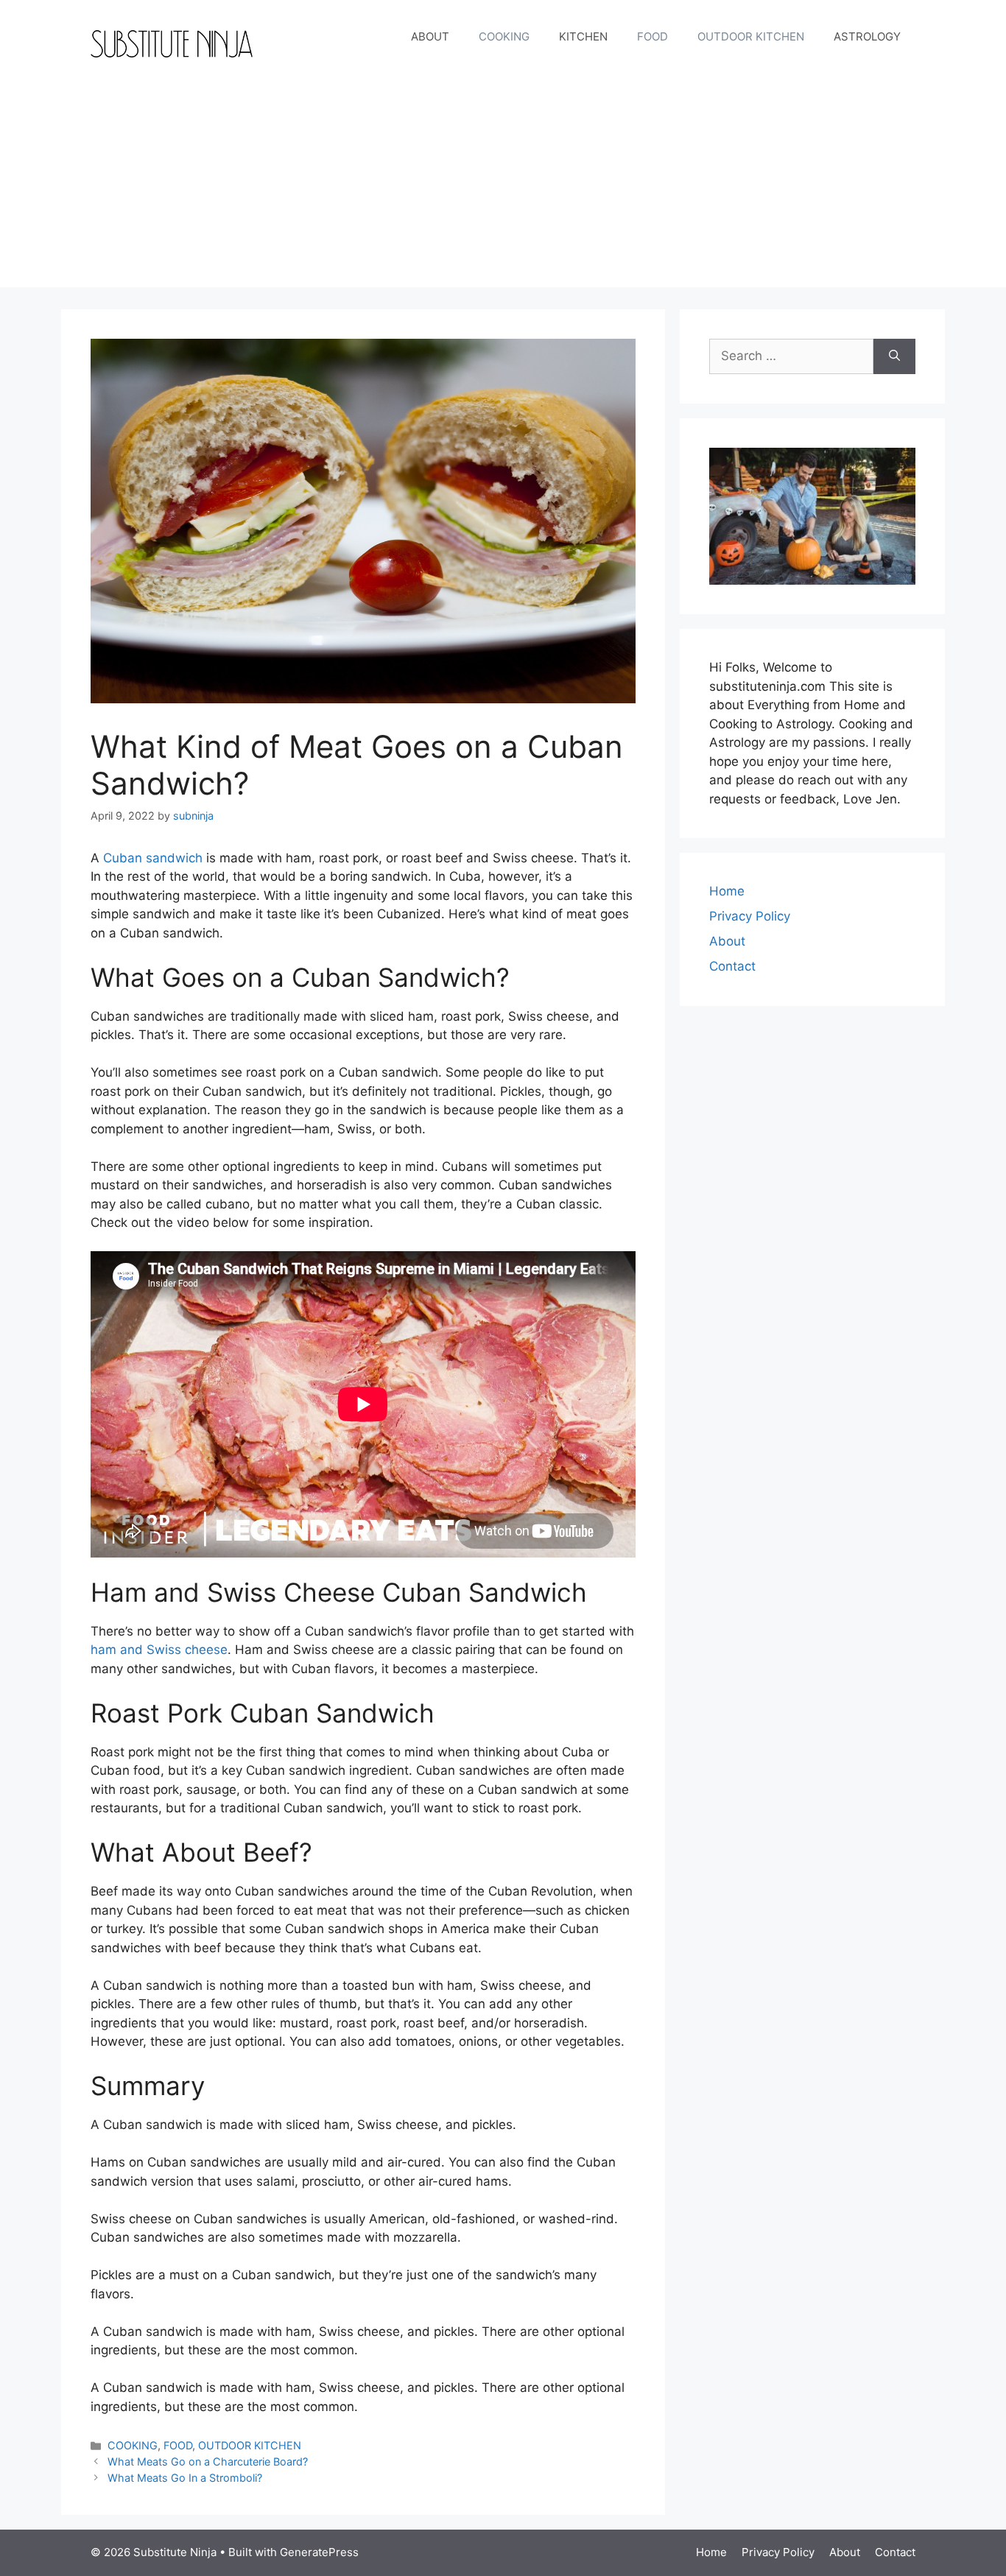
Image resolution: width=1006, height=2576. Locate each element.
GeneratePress (319, 2552)
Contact (732, 966)
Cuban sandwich (153, 858)
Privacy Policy (750, 916)
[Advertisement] (503, 184)
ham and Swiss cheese (159, 1650)
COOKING (504, 36)
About (727, 941)
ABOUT (430, 36)
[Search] (894, 356)
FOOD (653, 36)
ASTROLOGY (867, 36)
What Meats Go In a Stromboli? (185, 2478)
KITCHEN (583, 36)
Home (727, 891)
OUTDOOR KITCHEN (751, 36)
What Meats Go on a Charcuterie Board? (208, 2461)
